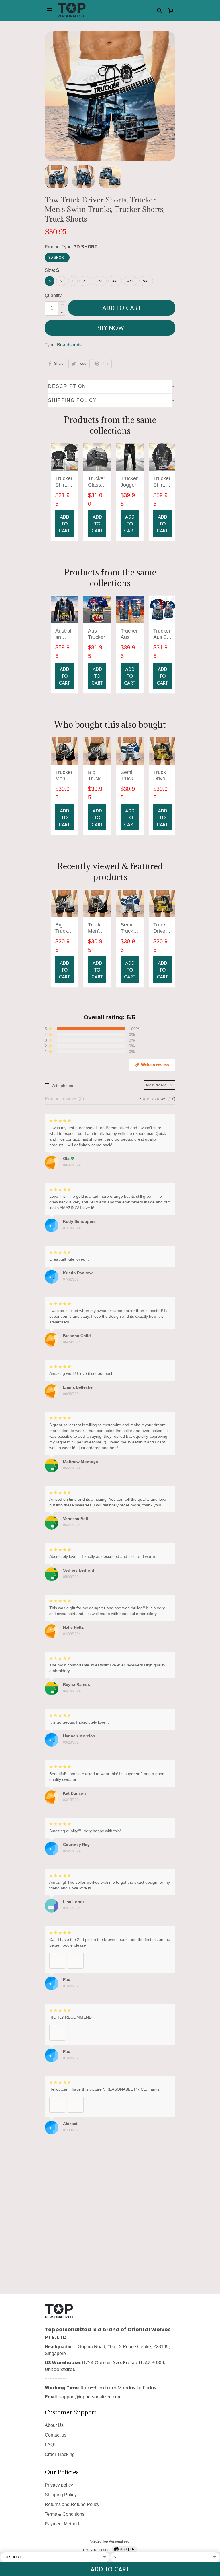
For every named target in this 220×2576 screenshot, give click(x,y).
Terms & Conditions (65, 2514)
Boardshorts (69, 345)
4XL (131, 281)
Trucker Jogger (129, 482)
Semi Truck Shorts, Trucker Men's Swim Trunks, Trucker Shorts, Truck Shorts (129, 776)
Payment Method (62, 2524)
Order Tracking (60, 2454)
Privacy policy (59, 2485)
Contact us (56, 2435)
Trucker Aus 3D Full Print (162, 634)
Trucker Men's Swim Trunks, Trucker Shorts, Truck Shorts (64, 776)
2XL (100, 281)
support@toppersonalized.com (90, 2397)
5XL (146, 281)
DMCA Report (96, 2550)
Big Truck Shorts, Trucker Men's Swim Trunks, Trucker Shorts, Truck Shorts (97, 776)
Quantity (53, 295)
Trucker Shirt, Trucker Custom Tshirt (64, 482)
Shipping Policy (61, 2495)
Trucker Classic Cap (97, 482)
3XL (115, 281)
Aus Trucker (97, 634)
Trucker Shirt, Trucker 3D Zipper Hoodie (162, 482)
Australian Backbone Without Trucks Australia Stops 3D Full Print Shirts (64, 634)
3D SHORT (86, 247)
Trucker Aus (129, 634)
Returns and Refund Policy (72, 2504)
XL (85, 281)
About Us (54, 2425)
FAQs (50, 2445)
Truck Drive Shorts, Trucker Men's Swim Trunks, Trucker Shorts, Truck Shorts (162, 776)
